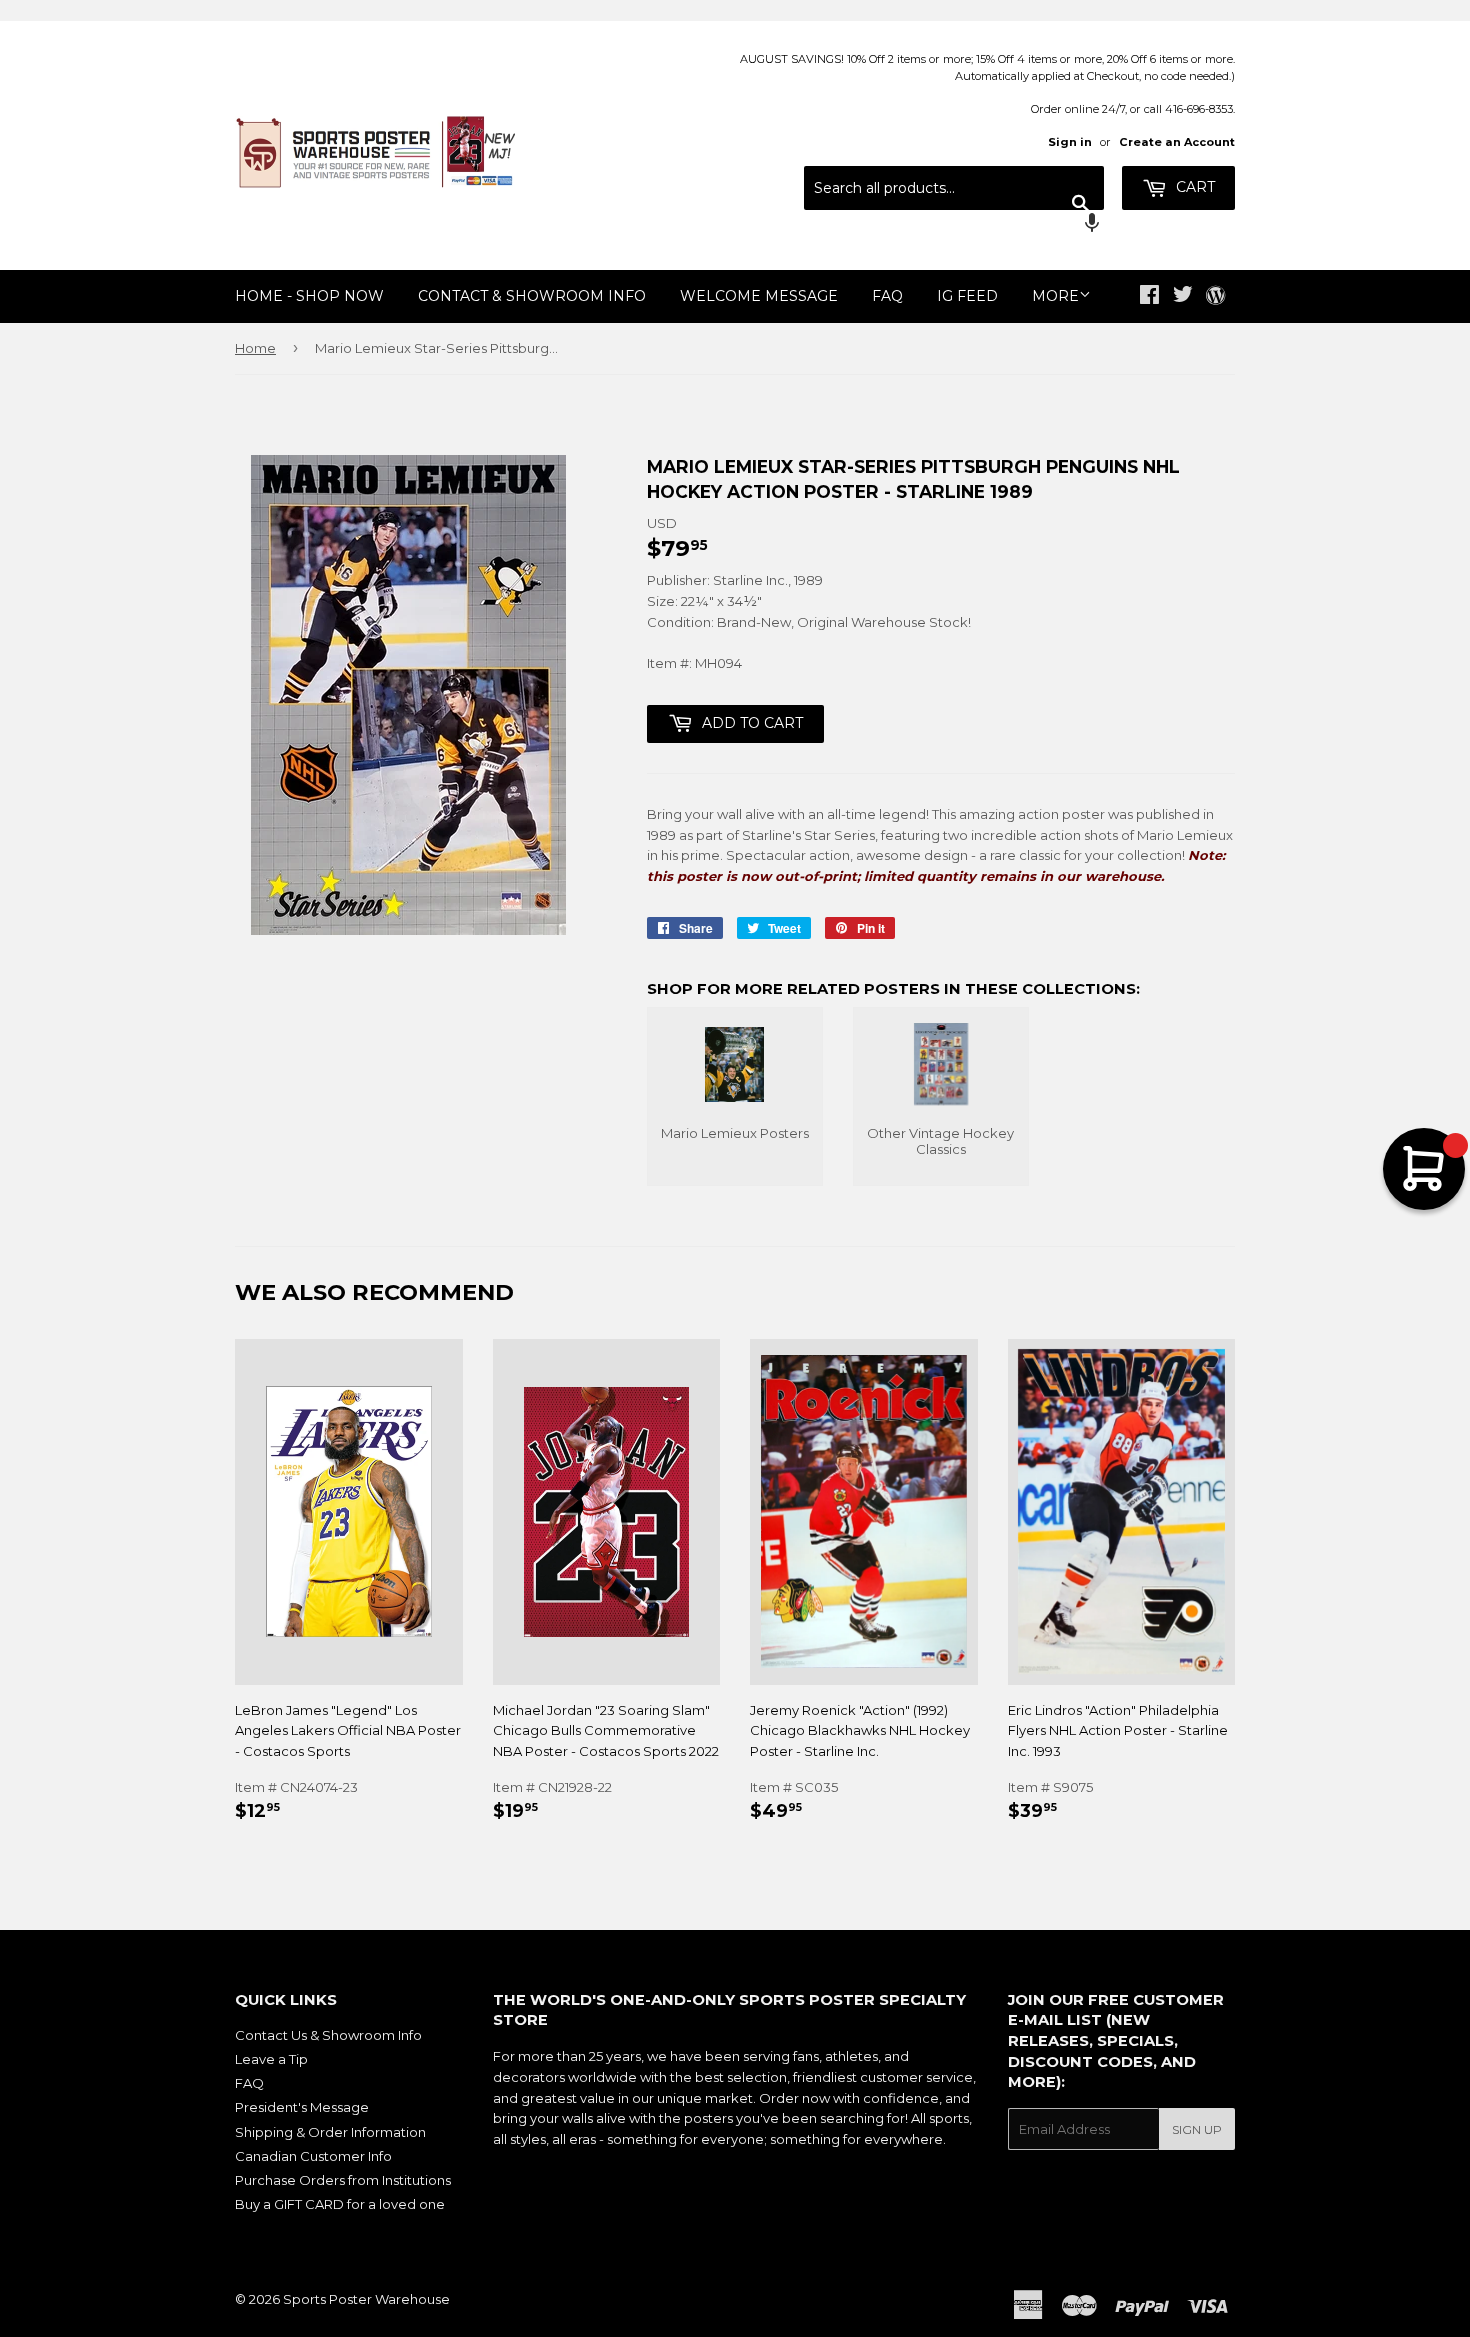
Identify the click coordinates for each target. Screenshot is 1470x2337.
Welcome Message (759, 296)
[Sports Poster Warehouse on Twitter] (1183, 297)
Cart (1193, 187)
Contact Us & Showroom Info (328, 2035)
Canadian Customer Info (313, 2156)
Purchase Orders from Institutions (343, 2180)
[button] (954, 225)
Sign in (1070, 142)
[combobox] (954, 188)
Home (255, 348)
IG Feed (967, 296)
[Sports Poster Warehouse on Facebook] (1149, 297)
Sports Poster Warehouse (366, 2299)
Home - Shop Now (309, 296)
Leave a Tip (271, 2059)
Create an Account (1177, 142)
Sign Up (1197, 2129)
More (1055, 296)
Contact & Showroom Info (532, 296)
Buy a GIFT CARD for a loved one (340, 2204)
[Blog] (1215, 297)
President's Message (302, 2107)
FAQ (887, 296)
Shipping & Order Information (330, 2132)
